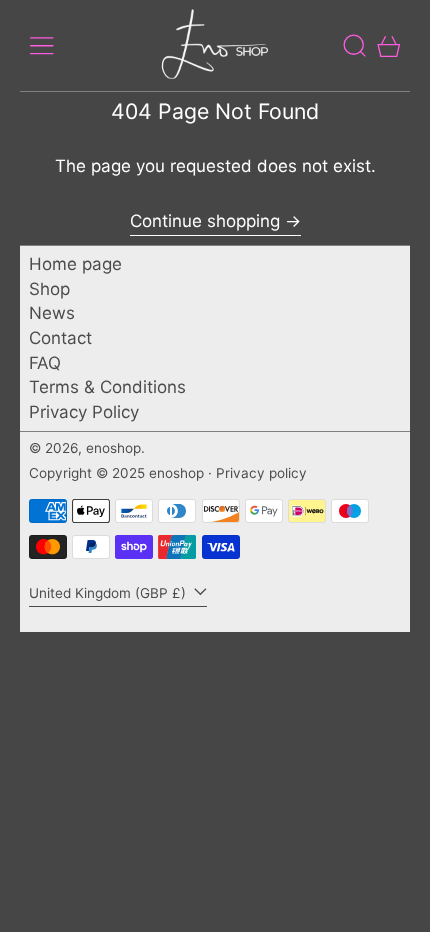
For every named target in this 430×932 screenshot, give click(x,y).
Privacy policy (261, 473)
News (52, 313)
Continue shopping (205, 221)
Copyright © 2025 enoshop (116, 473)
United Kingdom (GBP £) (109, 593)
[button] (355, 45)
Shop (49, 289)
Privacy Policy (84, 412)
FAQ (45, 363)
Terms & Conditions (107, 387)
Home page (75, 264)
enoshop (113, 448)
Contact (60, 338)
